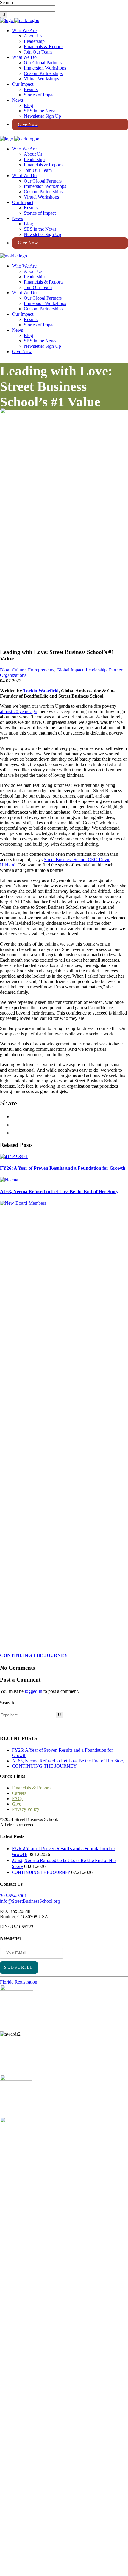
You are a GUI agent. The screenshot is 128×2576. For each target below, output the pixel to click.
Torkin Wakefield (41, 691)
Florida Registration (19, 1982)
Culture (19, 670)
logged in (33, 1691)
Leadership (96, 670)
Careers (19, 1793)
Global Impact (70, 670)
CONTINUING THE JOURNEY (44, 1766)
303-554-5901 (13, 1896)
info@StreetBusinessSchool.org (30, 1901)
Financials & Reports (32, 1788)
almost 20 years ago (19, 711)
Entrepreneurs (41, 670)
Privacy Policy (26, 1809)
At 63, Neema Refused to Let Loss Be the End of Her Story (68, 1761)
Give (17, 1804)
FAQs (18, 1799)
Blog (5, 670)
